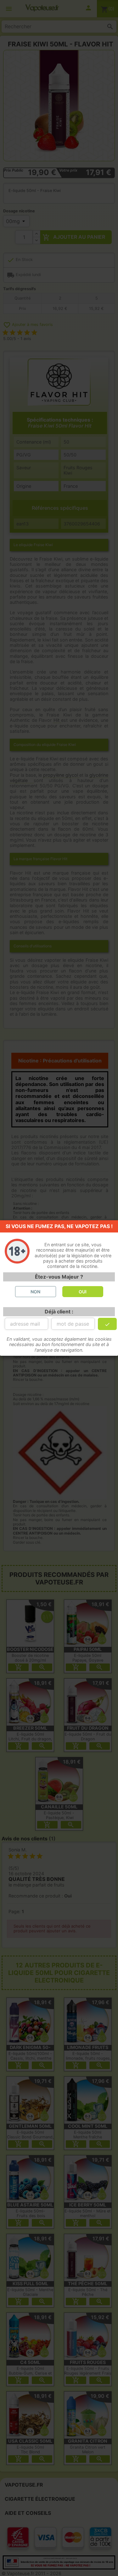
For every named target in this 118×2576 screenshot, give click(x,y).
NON (35, 1292)
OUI (83, 1292)
